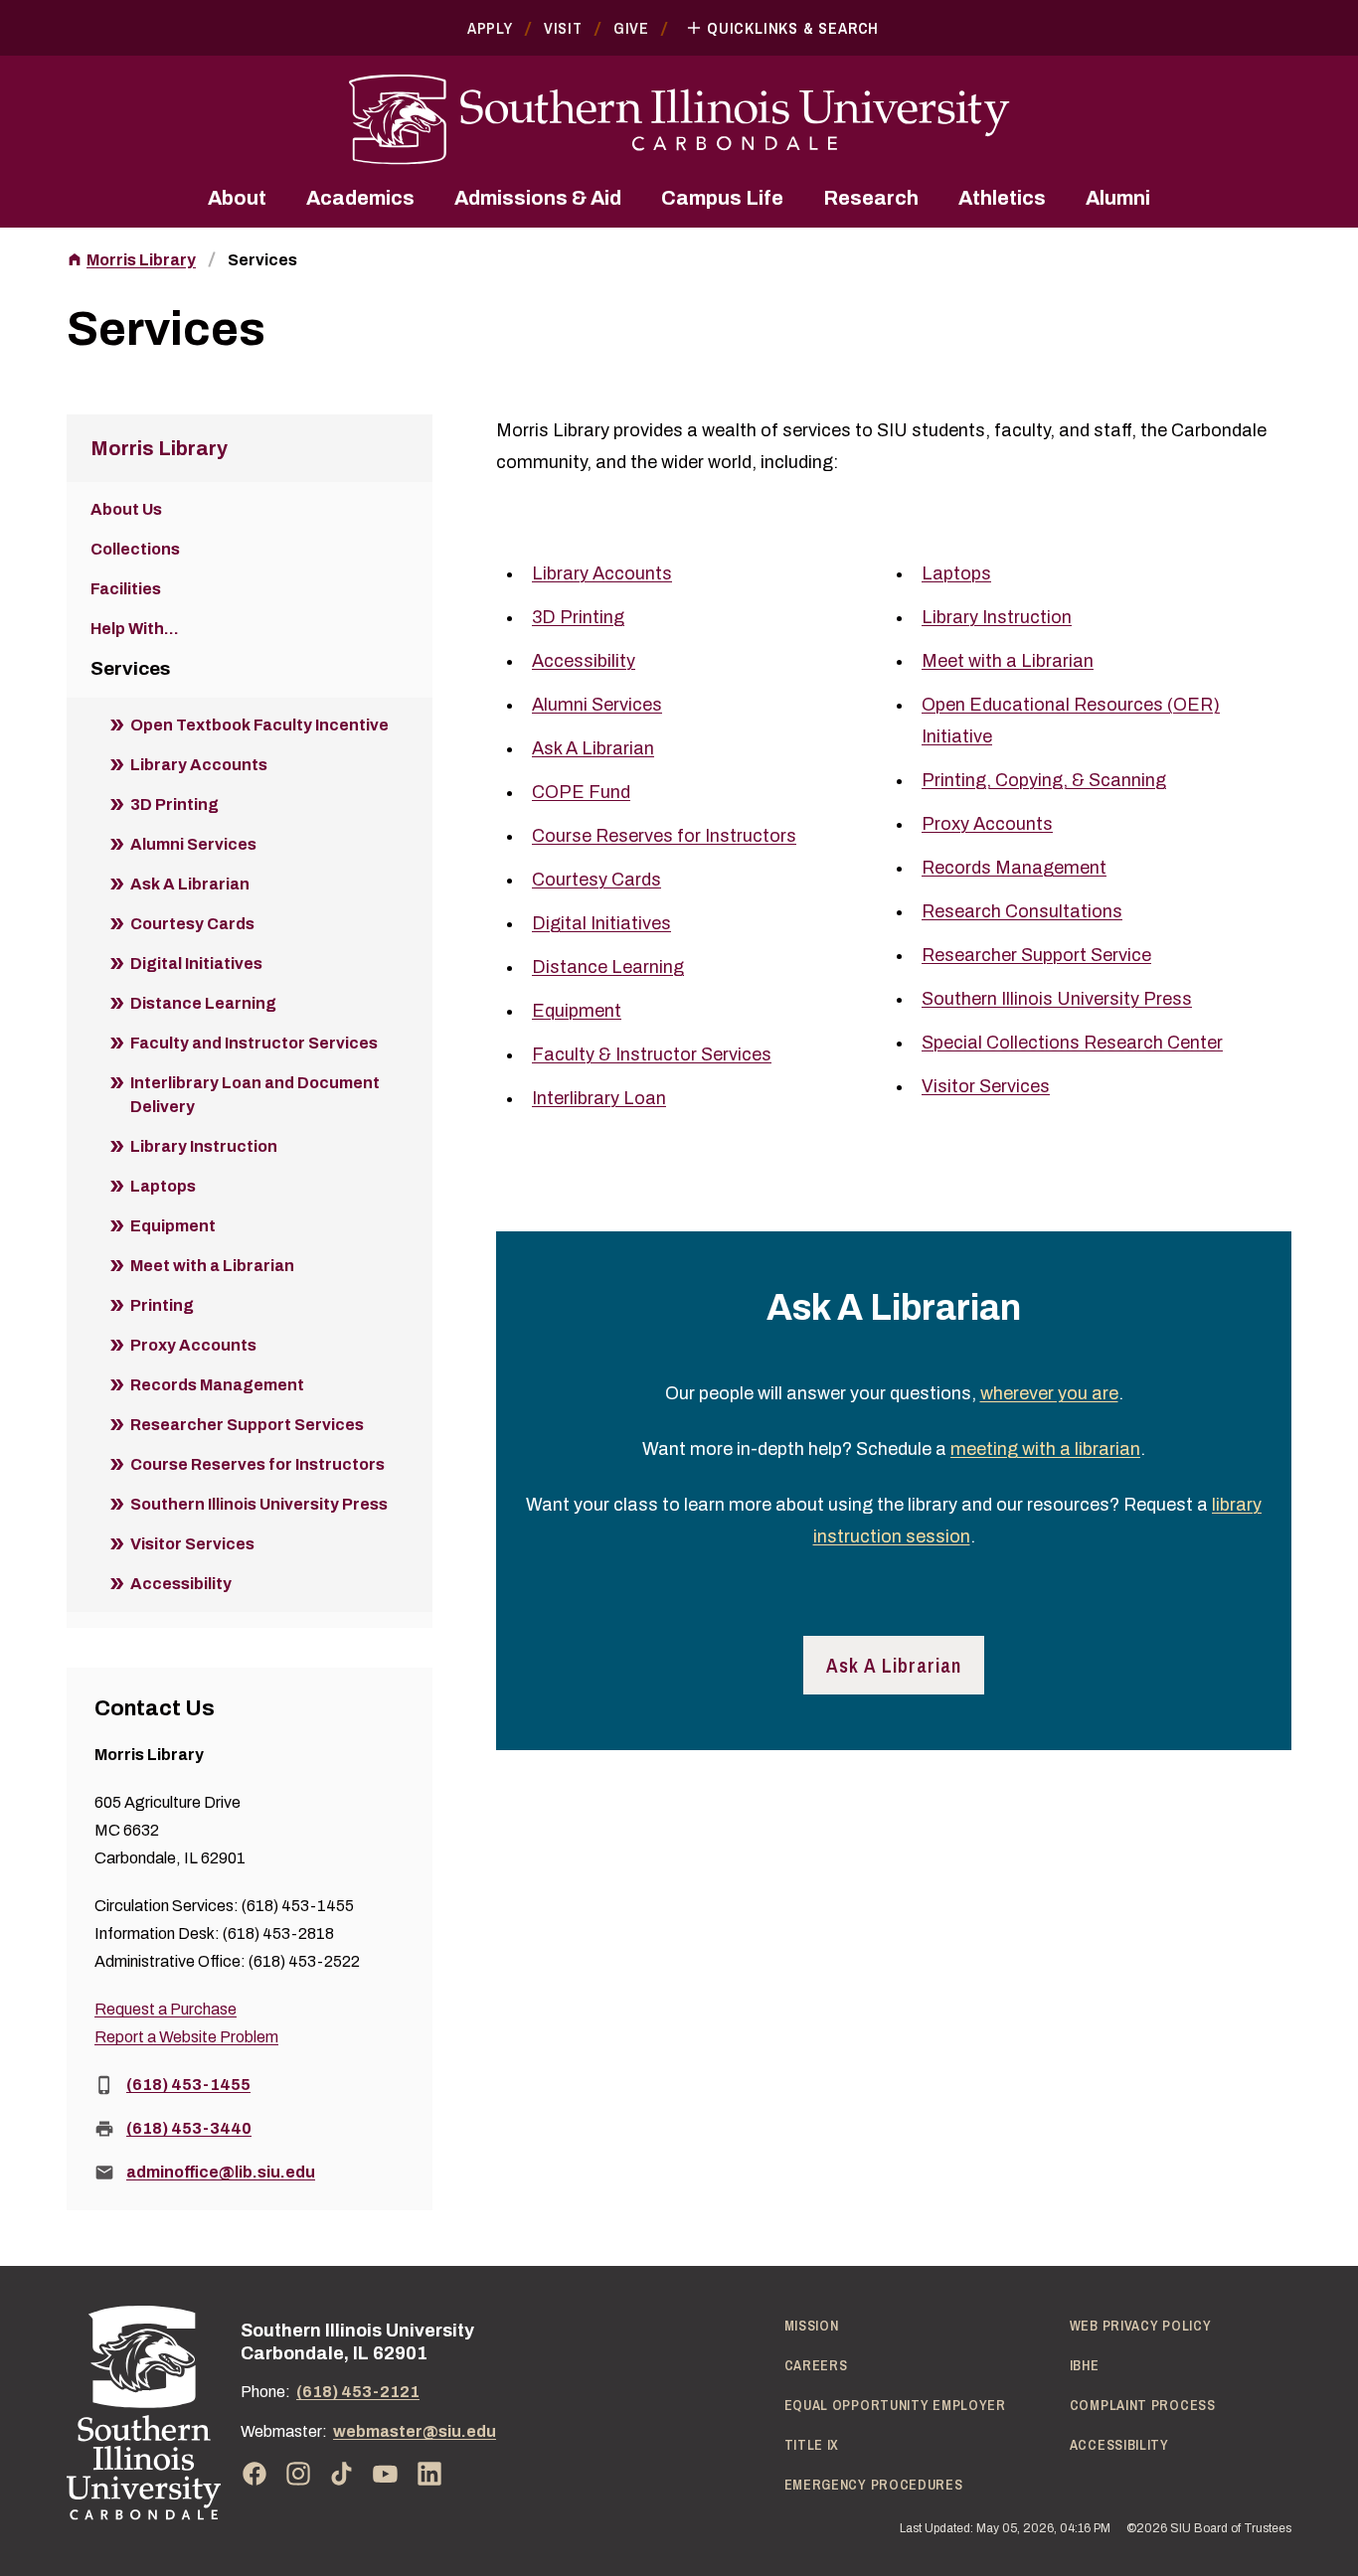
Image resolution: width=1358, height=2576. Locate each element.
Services (262, 260)
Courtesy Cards (596, 880)
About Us (126, 509)
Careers (816, 2365)
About (237, 198)
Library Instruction (997, 617)
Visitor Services (986, 1086)
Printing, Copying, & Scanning (1044, 780)
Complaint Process (1143, 2405)
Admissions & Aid (538, 198)
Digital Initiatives (601, 923)
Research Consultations (1022, 911)
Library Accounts (602, 573)
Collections (135, 549)
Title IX (812, 2445)
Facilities (126, 589)
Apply (490, 28)
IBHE (1085, 2365)
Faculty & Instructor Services (652, 1054)
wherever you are (1049, 1393)
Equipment (577, 1011)
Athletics (1002, 198)
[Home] (144, 2413)
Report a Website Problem (186, 2037)
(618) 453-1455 (188, 2085)
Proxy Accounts (987, 824)
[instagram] (298, 2474)
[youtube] (386, 2474)
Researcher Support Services (247, 1425)
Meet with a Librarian (1008, 661)
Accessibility (584, 661)
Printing (162, 1305)
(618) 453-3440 (189, 2128)
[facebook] (255, 2474)
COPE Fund (581, 792)
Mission (812, 2326)
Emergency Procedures (874, 2485)
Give (631, 28)
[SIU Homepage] (679, 120)
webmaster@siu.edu (415, 2431)
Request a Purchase (166, 2009)
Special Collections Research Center (1072, 1043)
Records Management (1014, 868)
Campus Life (722, 198)
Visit (563, 28)
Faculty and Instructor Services (254, 1043)
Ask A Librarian (593, 748)
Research (871, 198)
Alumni (1118, 198)
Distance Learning (608, 967)
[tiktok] (342, 2474)
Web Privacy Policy (1141, 2326)
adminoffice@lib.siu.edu (221, 2172)
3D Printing (578, 617)
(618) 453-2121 (358, 2392)
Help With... (135, 629)
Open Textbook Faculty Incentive (259, 725)
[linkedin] (429, 2474)
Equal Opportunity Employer (895, 2405)
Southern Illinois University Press (1057, 999)
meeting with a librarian (1045, 1449)
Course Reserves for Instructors (664, 836)
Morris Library (141, 260)
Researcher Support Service (1036, 955)
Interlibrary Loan (599, 1098)
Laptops (956, 573)
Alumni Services (597, 705)
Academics (360, 198)
